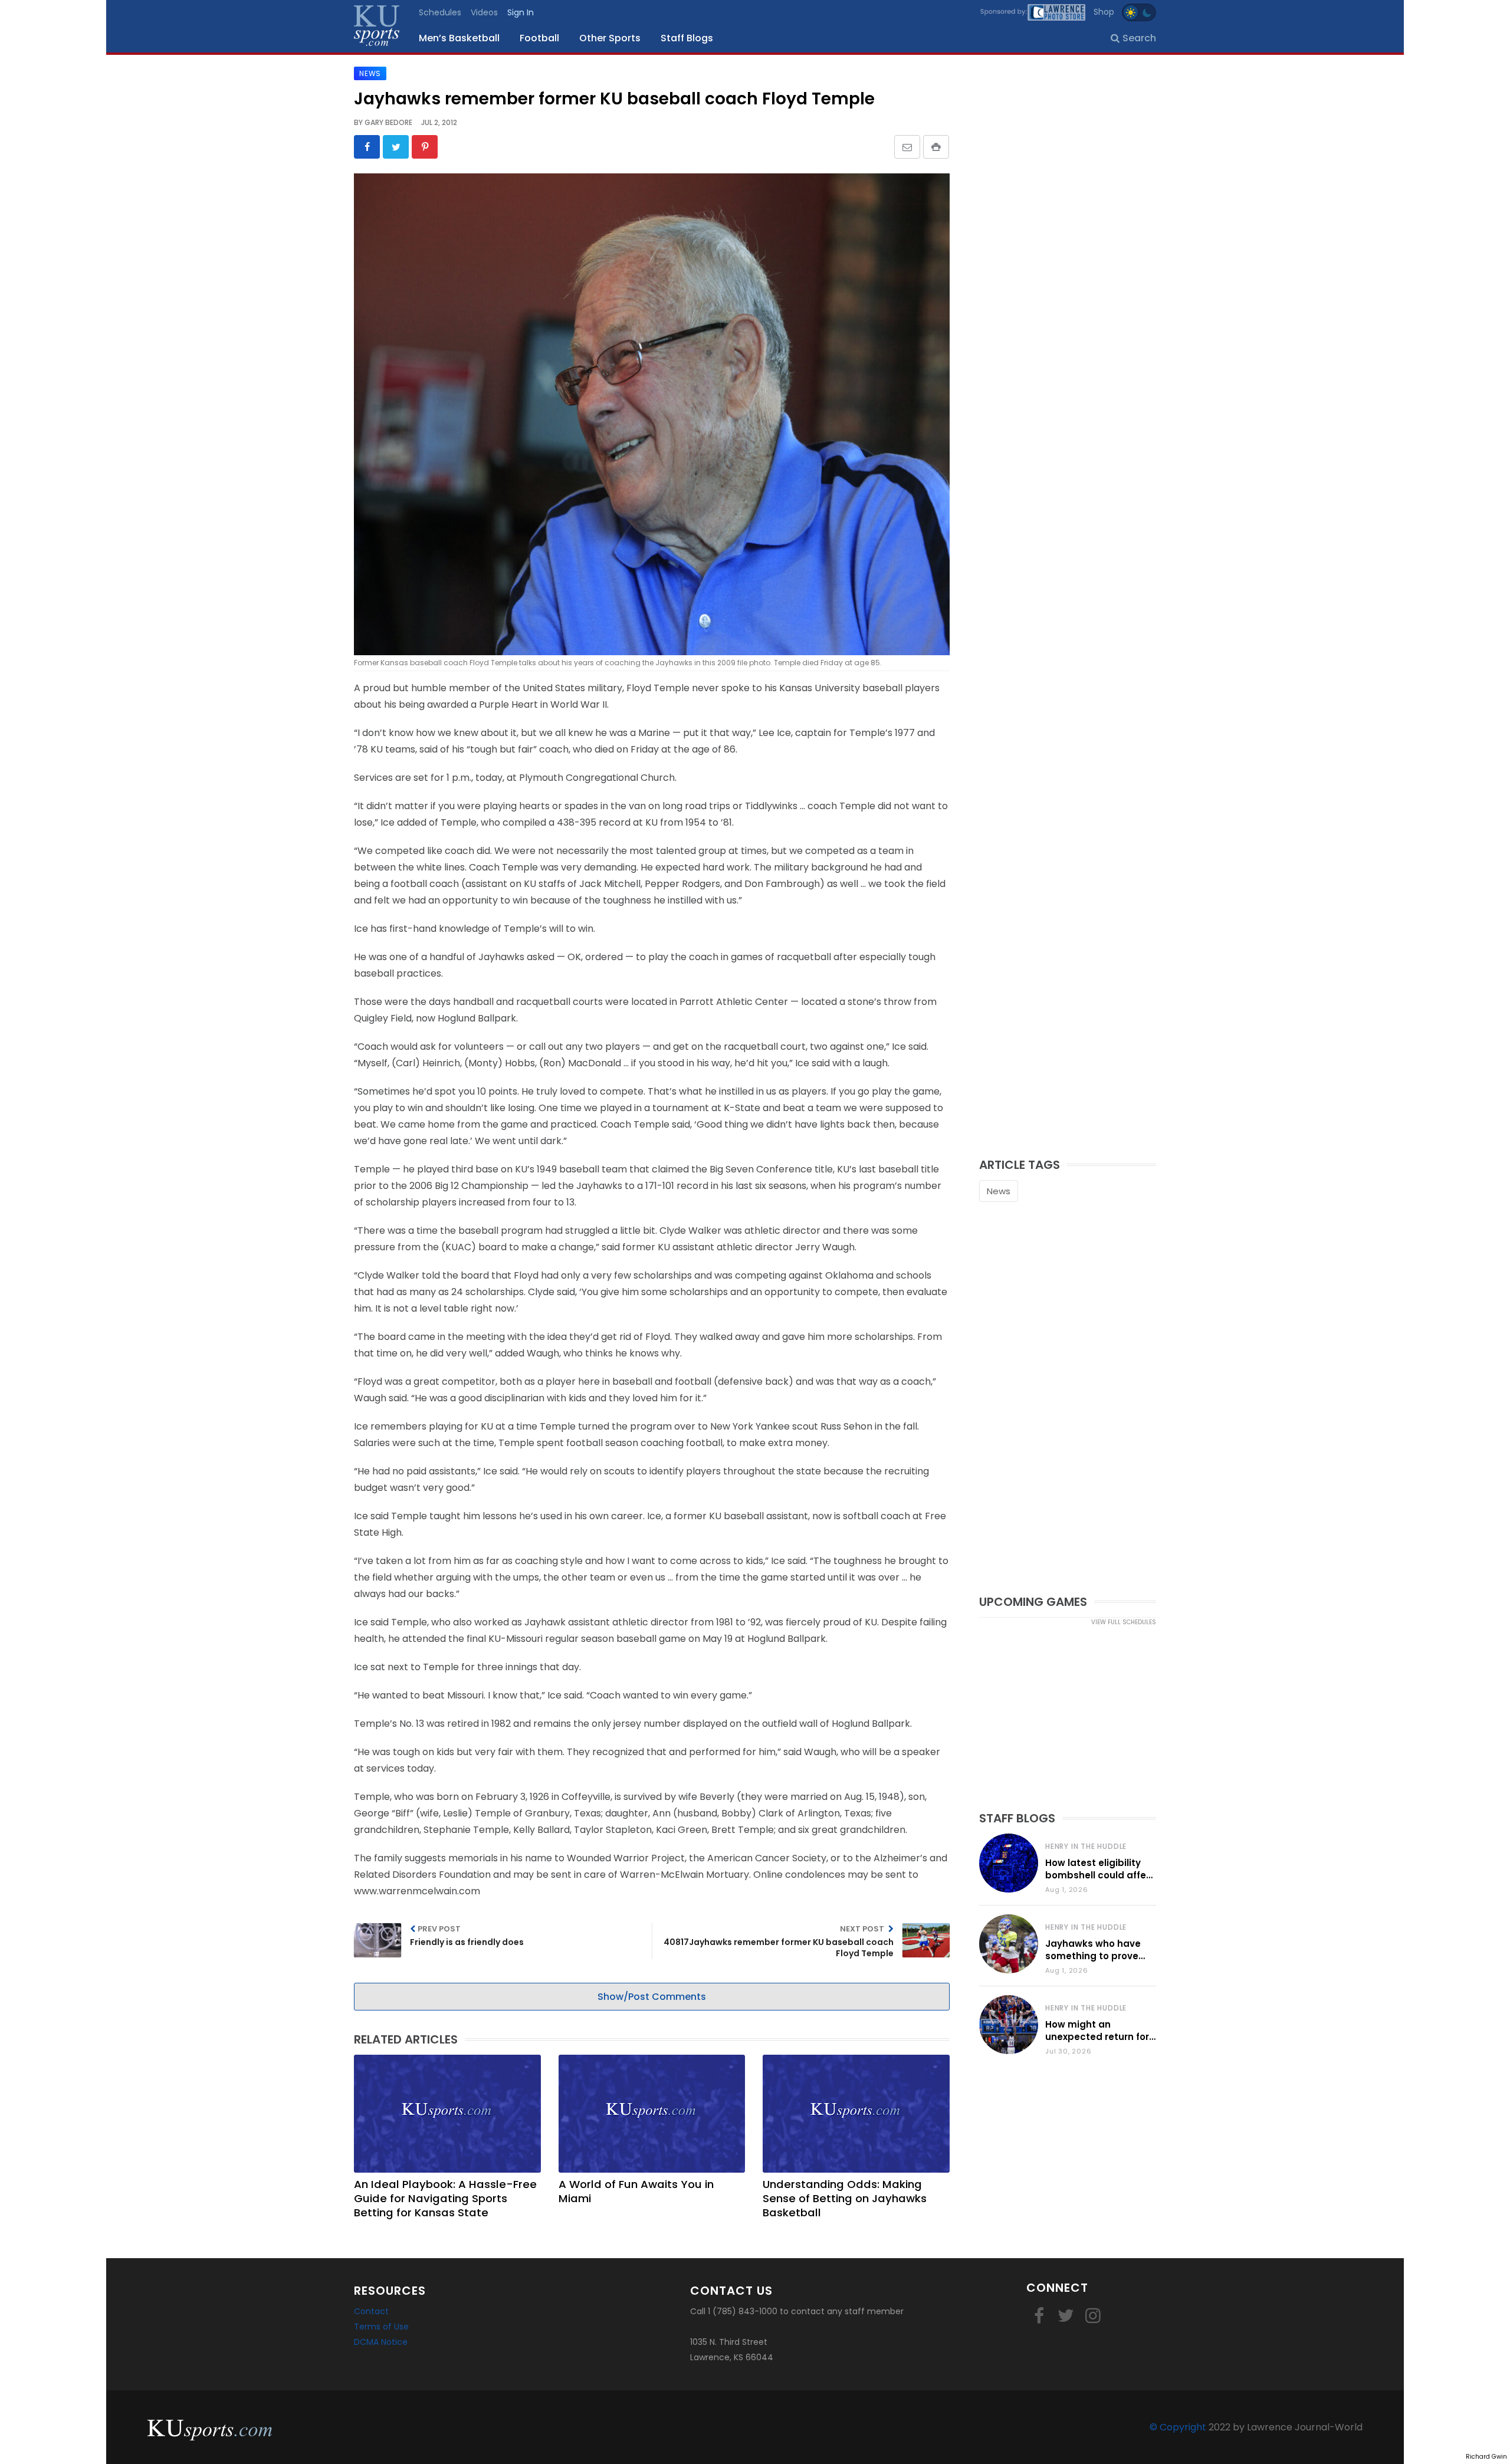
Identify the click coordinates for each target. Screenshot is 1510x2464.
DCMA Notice (381, 2342)
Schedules (440, 12)
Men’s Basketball (459, 38)
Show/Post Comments (652, 1997)
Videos (484, 12)
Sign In (521, 12)
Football (539, 38)
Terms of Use (381, 2327)
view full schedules (1124, 1622)
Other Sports (610, 38)
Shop (1104, 12)
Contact (371, 2311)
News (999, 1191)
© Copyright (1178, 2427)
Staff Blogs (687, 38)
